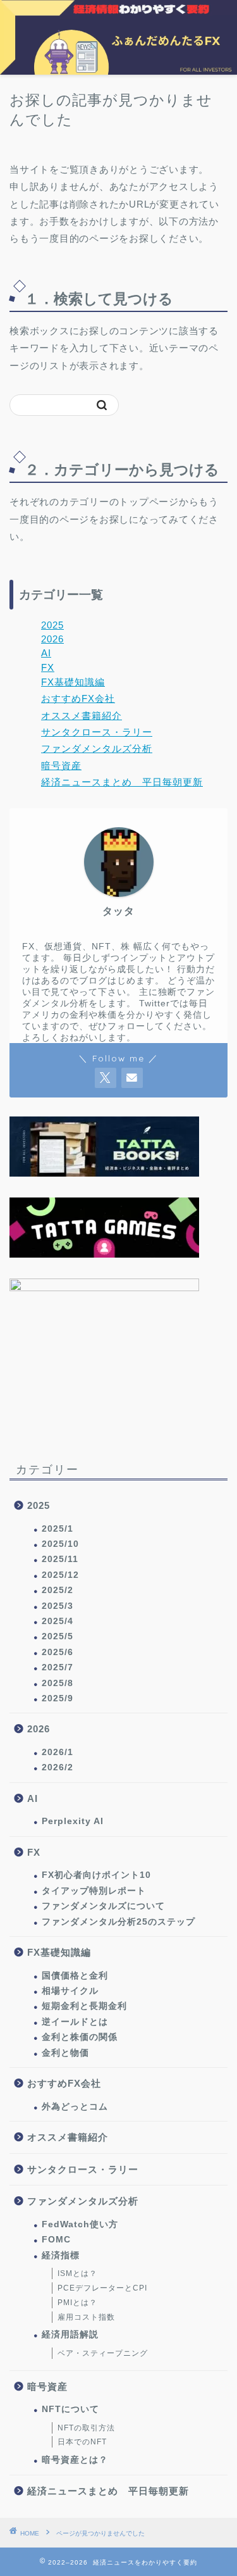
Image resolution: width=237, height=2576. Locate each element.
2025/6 (58, 1652)
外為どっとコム (75, 2107)
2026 (52, 639)
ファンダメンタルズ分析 (97, 748)
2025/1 (58, 1529)
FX (48, 667)
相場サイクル (70, 1991)
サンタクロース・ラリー (97, 732)
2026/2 (58, 1767)
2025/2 (58, 1590)
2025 (52, 625)
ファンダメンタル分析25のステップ (118, 1922)
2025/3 (58, 1606)
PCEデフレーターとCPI (102, 2288)
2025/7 (58, 1667)
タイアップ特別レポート (94, 1891)
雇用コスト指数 (86, 2317)
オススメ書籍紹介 (82, 716)
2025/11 (60, 1559)
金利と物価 (65, 2053)
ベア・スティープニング (103, 2353)
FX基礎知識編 (73, 682)
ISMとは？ (77, 2273)
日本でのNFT (82, 2442)
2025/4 (58, 1621)
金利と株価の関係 (80, 2037)
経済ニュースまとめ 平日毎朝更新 (122, 782)
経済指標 (61, 2255)
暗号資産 (61, 766)
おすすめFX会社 (78, 698)
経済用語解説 (70, 2335)
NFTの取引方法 (86, 2428)
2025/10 (60, 1544)
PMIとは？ (77, 2303)
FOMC (56, 2240)
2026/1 (58, 1752)
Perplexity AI (73, 1821)
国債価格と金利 (75, 1976)
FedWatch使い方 (80, 2224)
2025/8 (58, 1683)
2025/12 (60, 1575)
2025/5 (58, 1636)
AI (46, 653)
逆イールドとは (75, 2022)
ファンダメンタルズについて (103, 1906)
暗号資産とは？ (75, 2460)
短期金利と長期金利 (84, 2006)
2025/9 (58, 1698)
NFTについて (70, 2409)
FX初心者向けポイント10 (96, 1875)
